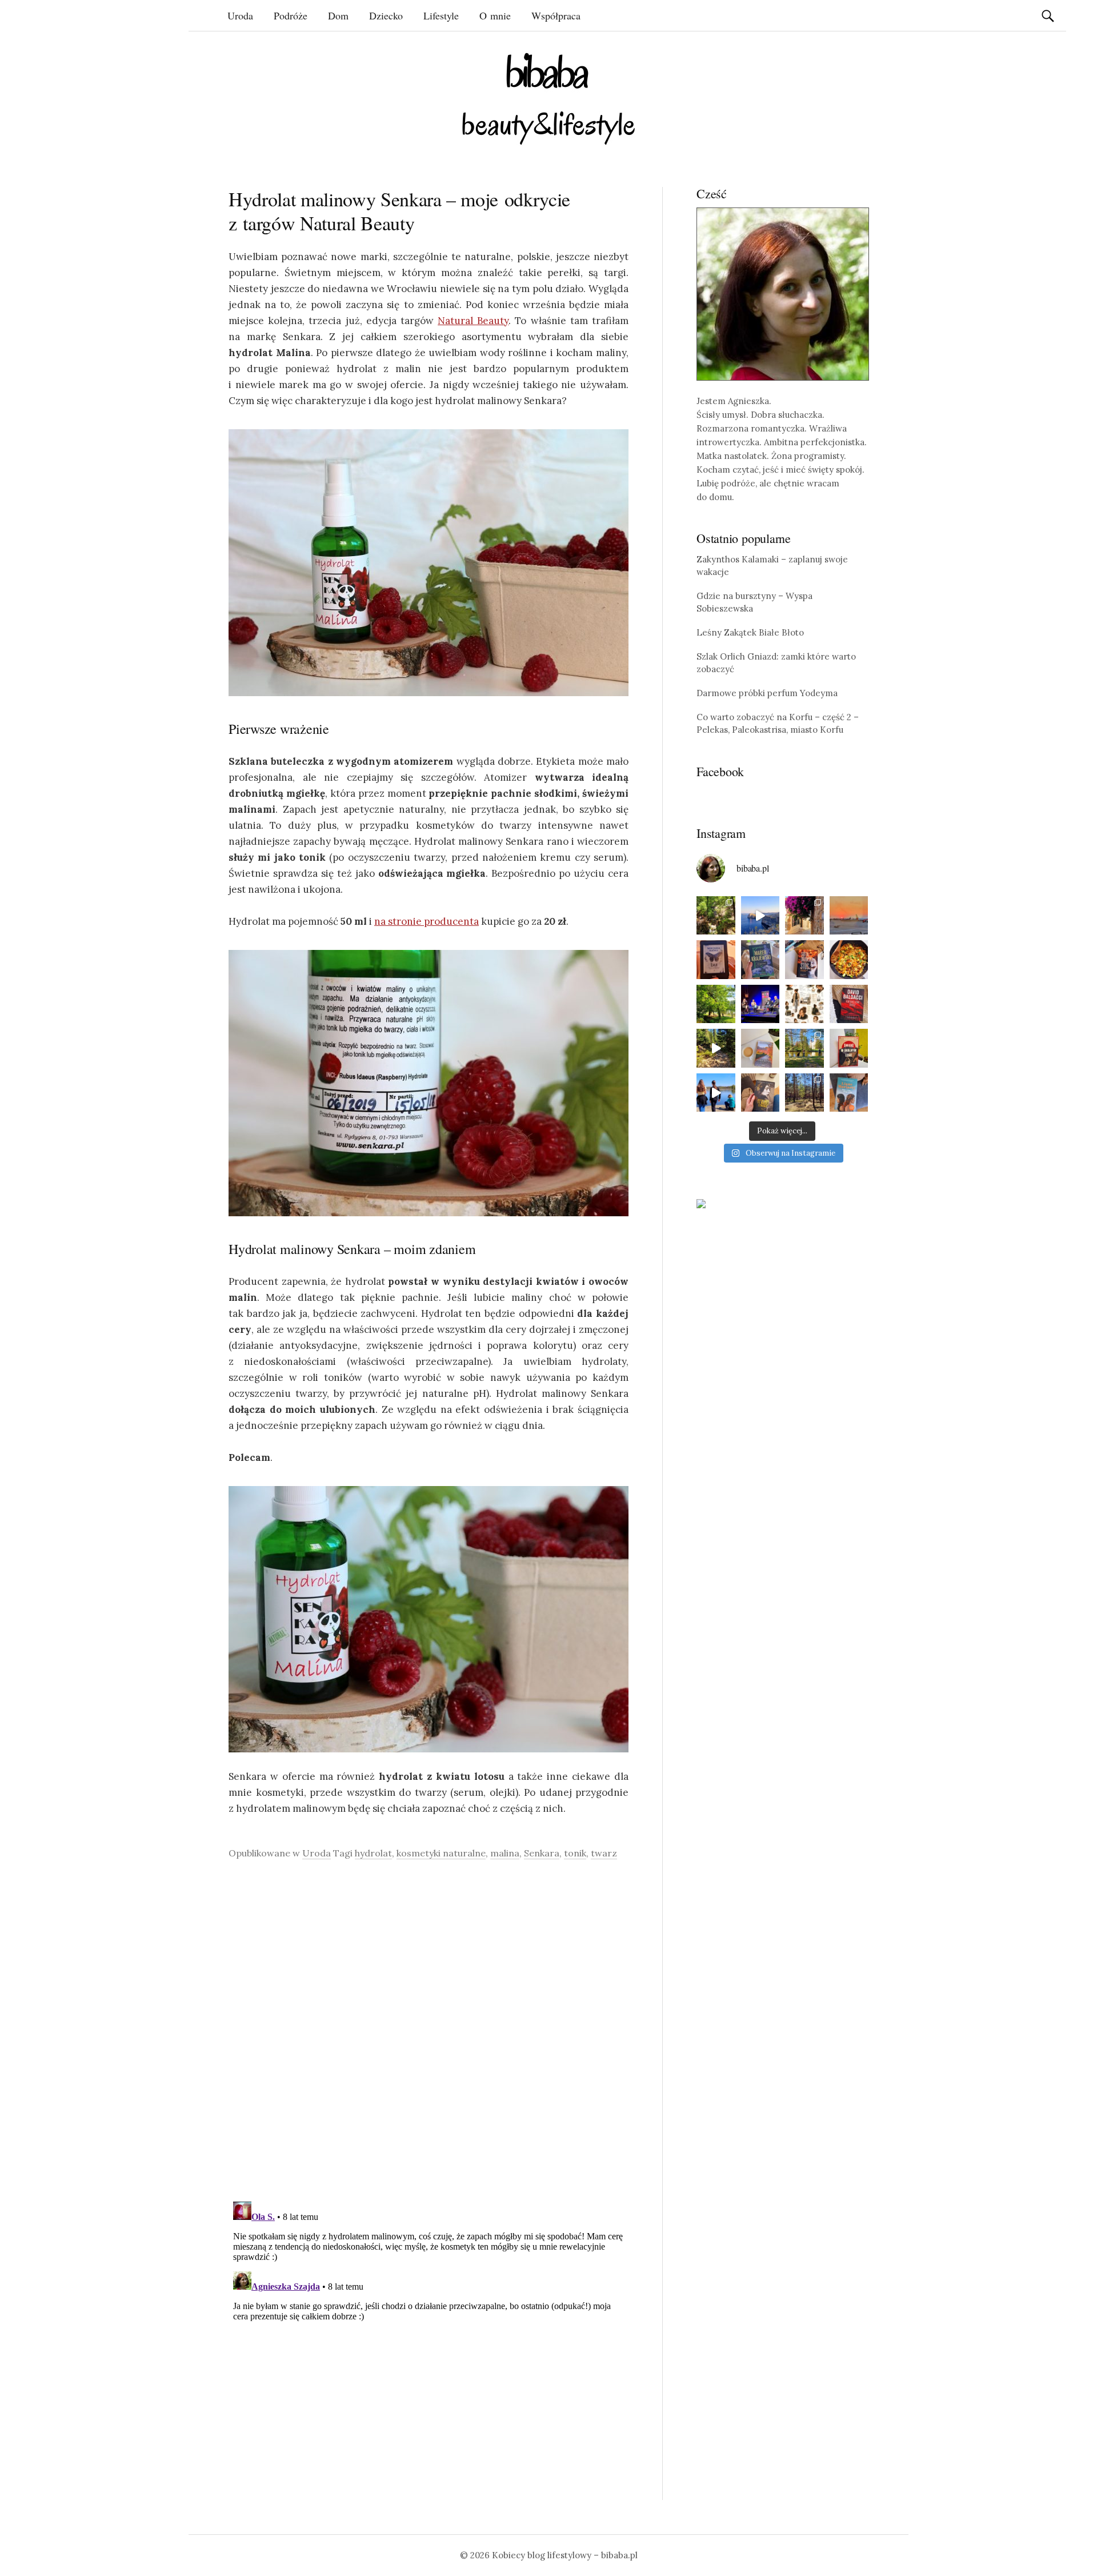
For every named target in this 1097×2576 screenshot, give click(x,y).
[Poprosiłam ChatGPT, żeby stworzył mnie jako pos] (804, 1004)
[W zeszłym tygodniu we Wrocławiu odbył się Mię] (760, 1004)
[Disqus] (429, 2030)
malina (505, 1853)
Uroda (240, 15)
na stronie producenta (427, 921)
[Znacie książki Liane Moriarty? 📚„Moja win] (849, 1093)
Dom (338, 15)
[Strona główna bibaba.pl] (548, 99)
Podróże (291, 15)
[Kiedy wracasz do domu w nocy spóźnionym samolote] (849, 916)
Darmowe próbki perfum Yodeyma (767, 693)
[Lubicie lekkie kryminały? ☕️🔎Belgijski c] (760, 1048)
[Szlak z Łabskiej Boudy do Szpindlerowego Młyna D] (716, 1048)
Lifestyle (441, 15)
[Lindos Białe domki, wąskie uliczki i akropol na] (804, 916)
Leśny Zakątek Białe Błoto (750, 632)
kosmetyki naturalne (441, 1853)
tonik (575, 1853)
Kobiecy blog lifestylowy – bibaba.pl (565, 2555)
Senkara (542, 1853)
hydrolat (373, 1853)
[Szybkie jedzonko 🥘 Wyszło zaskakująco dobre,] (849, 960)
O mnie (495, 15)
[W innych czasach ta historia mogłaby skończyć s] (760, 1093)
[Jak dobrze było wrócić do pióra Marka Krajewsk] (760, 960)
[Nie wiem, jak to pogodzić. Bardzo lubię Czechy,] (804, 1048)
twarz (604, 1853)
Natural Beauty (473, 321)
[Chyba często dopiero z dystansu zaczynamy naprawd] (716, 1093)
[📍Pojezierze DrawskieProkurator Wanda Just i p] (804, 960)
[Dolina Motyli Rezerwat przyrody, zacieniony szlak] (716, 916)
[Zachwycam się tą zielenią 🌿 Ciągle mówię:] (716, 1004)
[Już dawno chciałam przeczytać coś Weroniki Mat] (716, 960)
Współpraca (556, 15)
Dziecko (386, 15)
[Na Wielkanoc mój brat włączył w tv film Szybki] (804, 1093)
